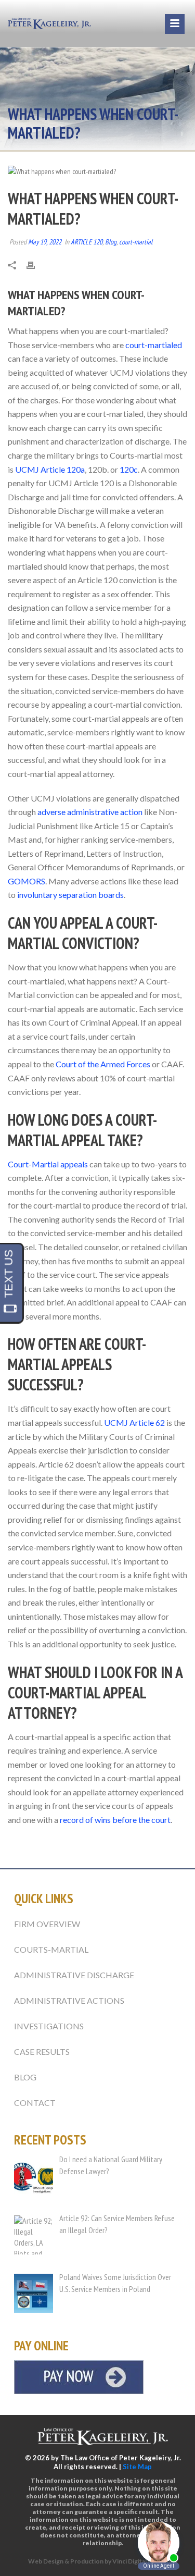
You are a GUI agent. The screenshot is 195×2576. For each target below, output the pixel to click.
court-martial (136, 242)
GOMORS (27, 881)
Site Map (137, 2467)
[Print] (36, 264)
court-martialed (154, 345)
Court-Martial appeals (48, 1164)
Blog (111, 242)
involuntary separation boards (70, 895)
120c (129, 469)
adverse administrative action (90, 812)
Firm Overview (47, 1924)
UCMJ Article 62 (134, 1422)
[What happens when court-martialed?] (97, 171)
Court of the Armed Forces (103, 1064)
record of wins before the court (115, 1820)
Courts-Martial (51, 1949)
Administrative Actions (69, 2000)
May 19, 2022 (45, 242)
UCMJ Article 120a (50, 469)
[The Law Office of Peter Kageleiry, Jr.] (49, 23)
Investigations (49, 2026)
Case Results (42, 2051)
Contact (35, 2103)
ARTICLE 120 (87, 242)
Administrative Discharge (74, 1975)
